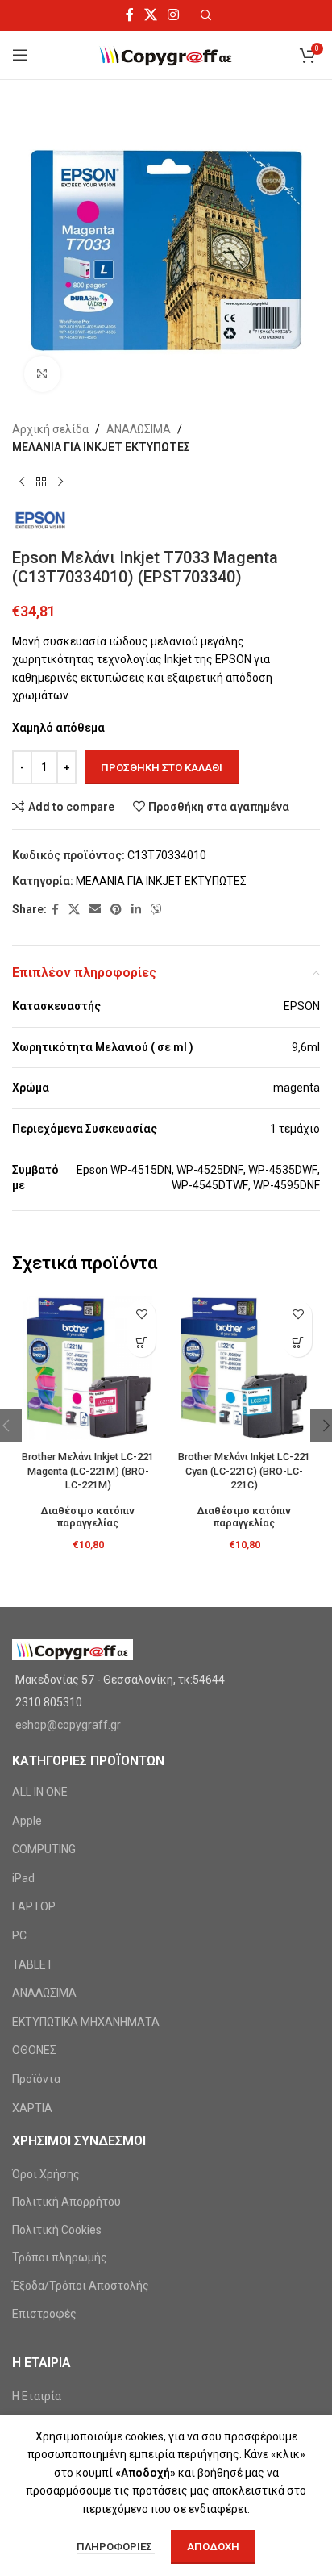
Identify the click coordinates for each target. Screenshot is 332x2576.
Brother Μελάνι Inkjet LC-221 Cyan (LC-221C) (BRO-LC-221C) (244, 1471)
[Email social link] (95, 910)
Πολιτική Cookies (57, 2230)
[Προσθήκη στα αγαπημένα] (141, 1315)
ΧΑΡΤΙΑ (32, 2108)
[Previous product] (22, 482)
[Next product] (60, 482)
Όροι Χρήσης (46, 2174)
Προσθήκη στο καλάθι (162, 768)
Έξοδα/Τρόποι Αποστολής (81, 2286)
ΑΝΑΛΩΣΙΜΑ (139, 429)
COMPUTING (44, 1849)
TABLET (33, 1964)
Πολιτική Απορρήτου (66, 2202)
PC (19, 1935)
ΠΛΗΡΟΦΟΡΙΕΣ (116, 2547)
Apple (27, 1821)
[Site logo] (166, 54)
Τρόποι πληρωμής (60, 2257)
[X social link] (150, 15)
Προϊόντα (36, 2079)
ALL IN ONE (40, 1792)
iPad (23, 1878)
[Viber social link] (156, 910)
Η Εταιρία (37, 2396)
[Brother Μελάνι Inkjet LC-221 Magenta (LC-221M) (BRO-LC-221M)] (88, 1368)
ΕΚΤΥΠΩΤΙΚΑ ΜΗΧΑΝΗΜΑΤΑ (86, 2022)
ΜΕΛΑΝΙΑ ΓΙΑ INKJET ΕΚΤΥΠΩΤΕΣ (101, 447)
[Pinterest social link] (116, 910)
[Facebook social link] (129, 15)
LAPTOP (34, 1906)
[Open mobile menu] (20, 55)
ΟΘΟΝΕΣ (34, 2050)
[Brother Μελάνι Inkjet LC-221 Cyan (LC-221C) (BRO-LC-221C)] (244, 1368)
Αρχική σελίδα (50, 429)
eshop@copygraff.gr (68, 1725)
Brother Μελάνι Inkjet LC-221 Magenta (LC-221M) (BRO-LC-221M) (88, 1471)
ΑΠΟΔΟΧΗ (213, 2547)
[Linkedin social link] (136, 910)
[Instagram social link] (174, 15)
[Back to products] (41, 482)
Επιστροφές (44, 2314)
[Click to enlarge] (42, 374)
